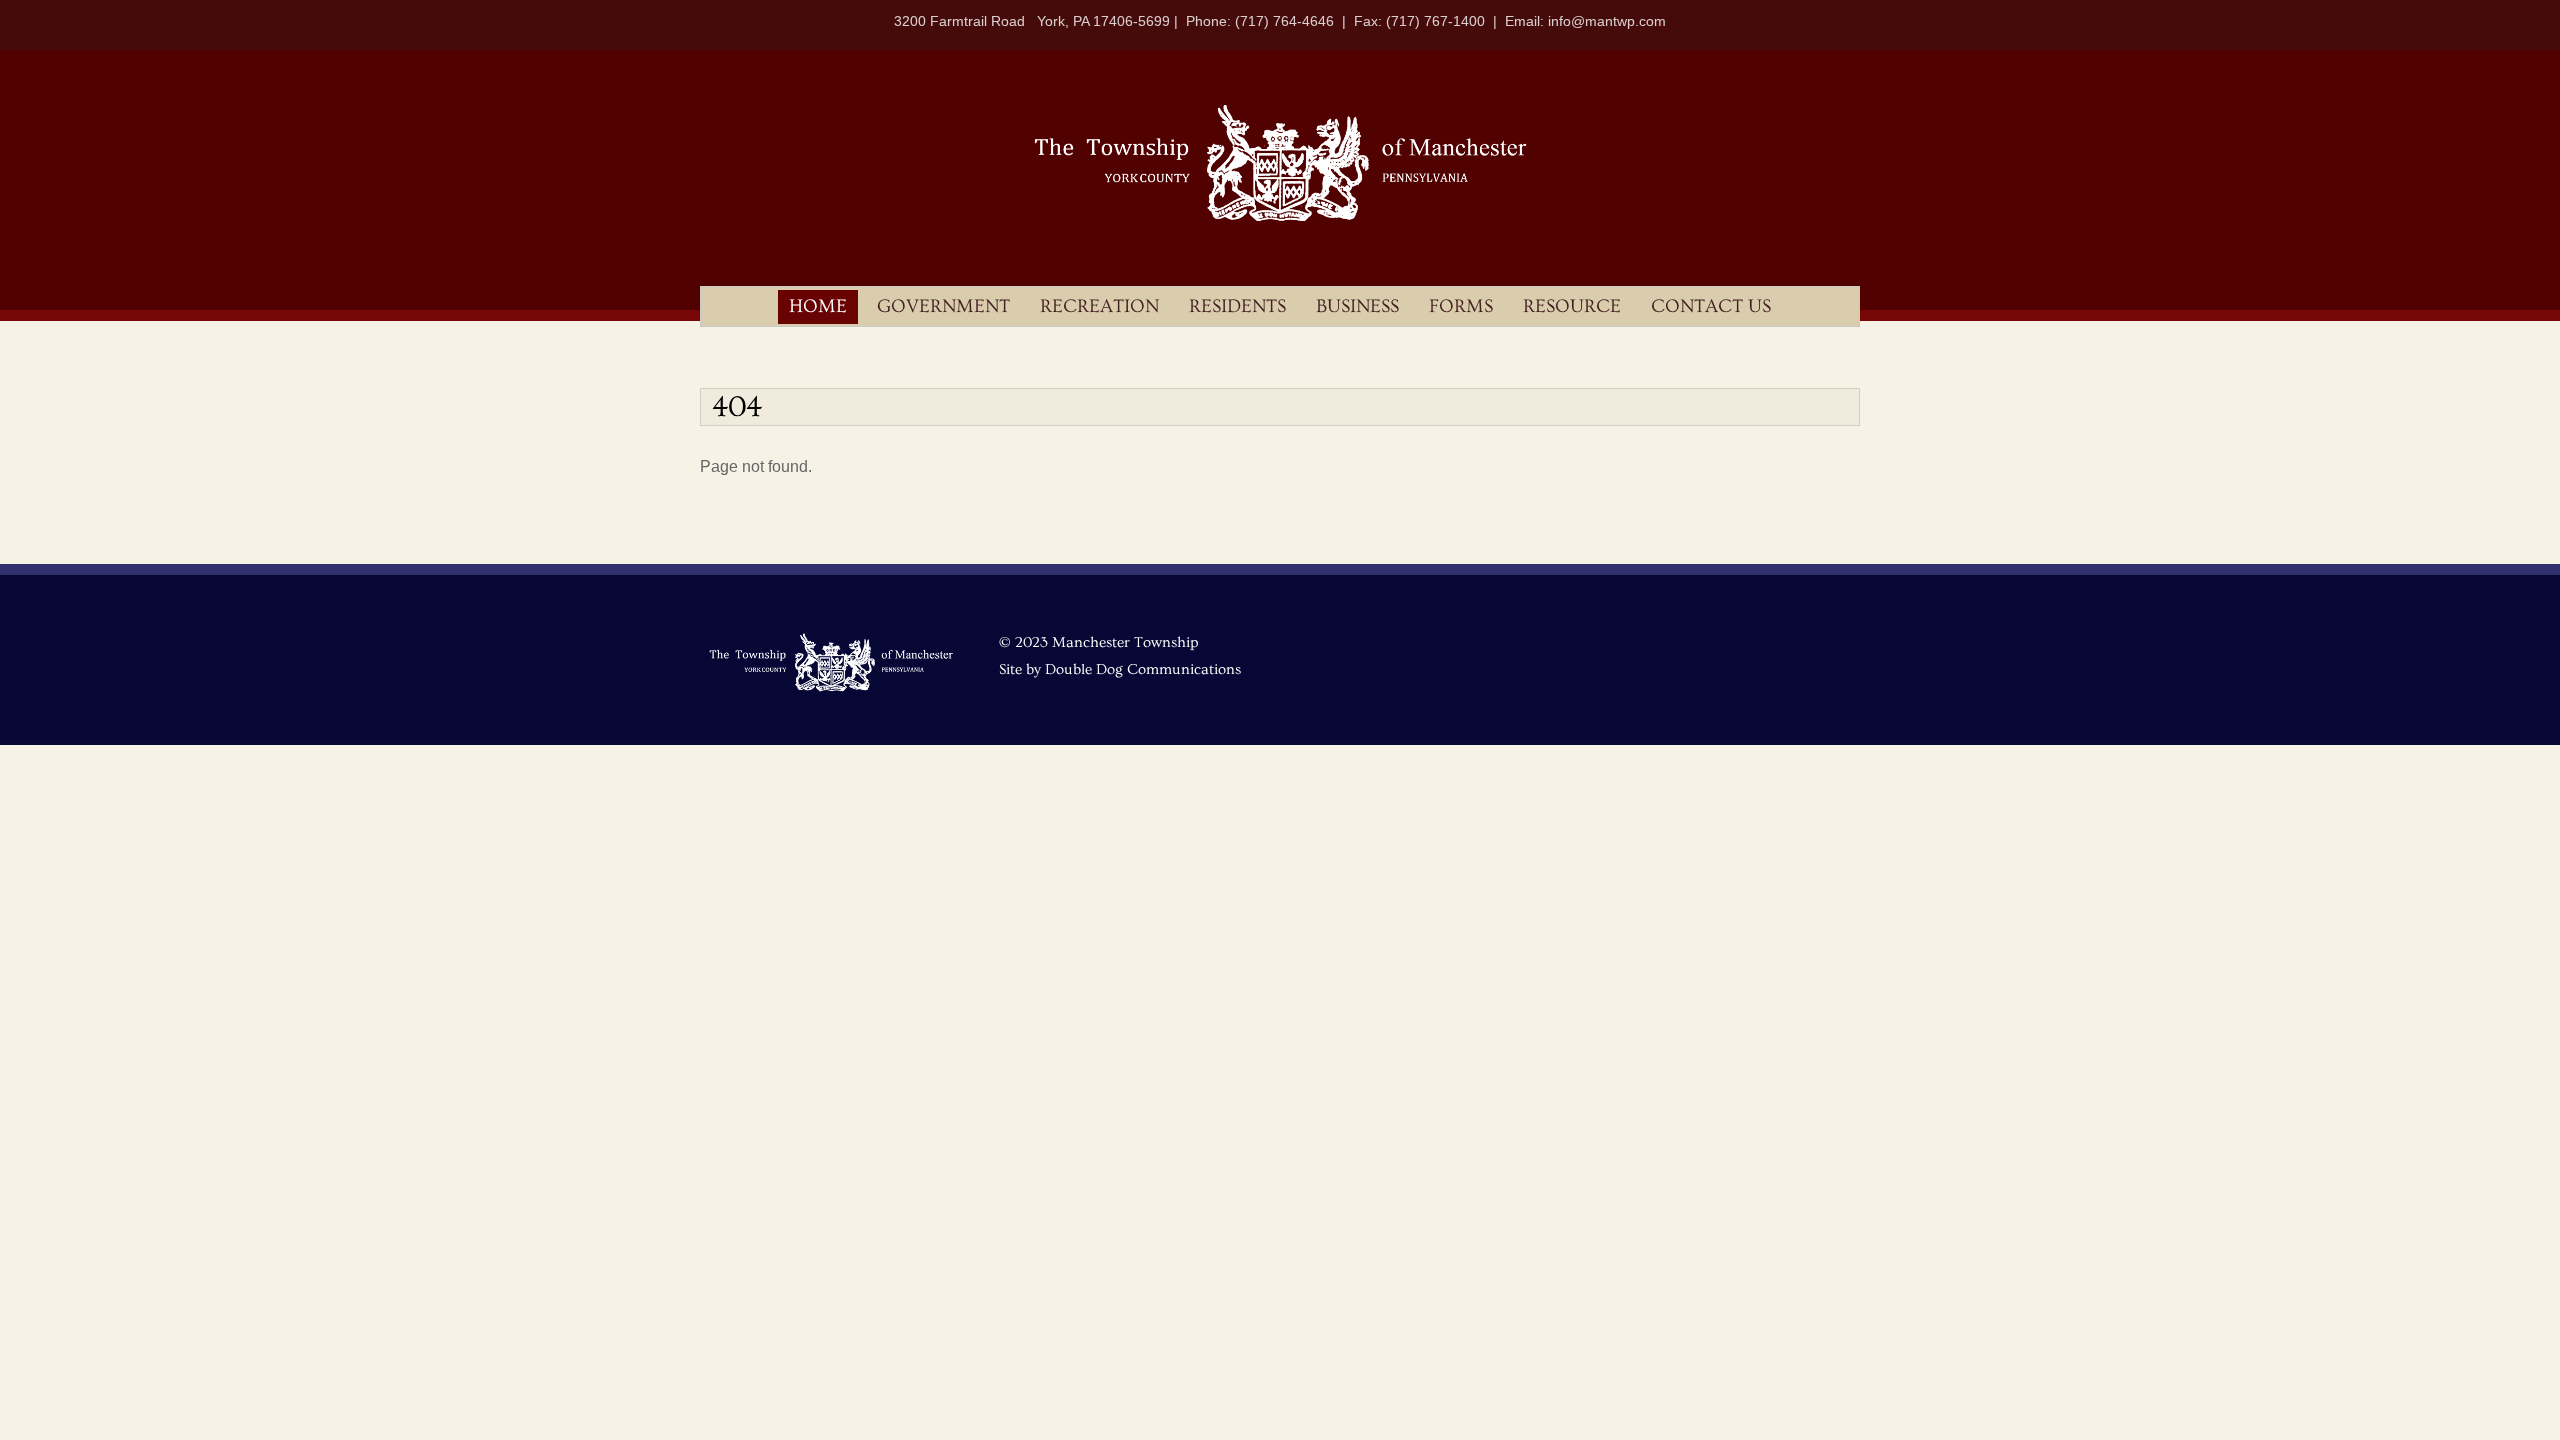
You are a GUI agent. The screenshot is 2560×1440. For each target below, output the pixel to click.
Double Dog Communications (1143, 669)
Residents (1237, 306)
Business (1357, 306)
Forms (1461, 306)
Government (943, 306)
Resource (1572, 306)
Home (818, 306)
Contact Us (1711, 306)
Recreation (1099, 306)
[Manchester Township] (1280, 219)
